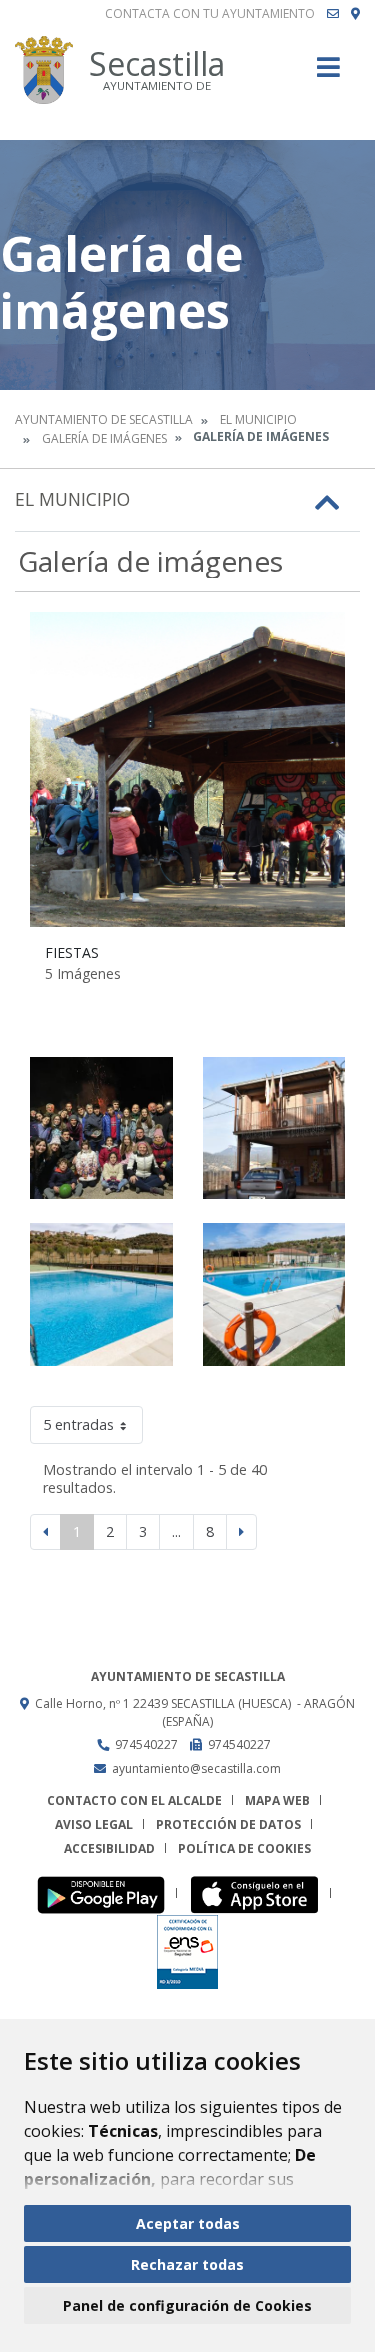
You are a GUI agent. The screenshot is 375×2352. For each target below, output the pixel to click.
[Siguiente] (241, 1532)
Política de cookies (244, 1848)
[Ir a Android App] (106, 1893)
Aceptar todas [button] (188, 2223)
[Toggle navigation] (328, 73)
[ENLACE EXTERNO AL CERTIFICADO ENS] (187, 1950)
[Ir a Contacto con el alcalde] (333, 14)
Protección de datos (228, 1824)
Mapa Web (277, 1800)
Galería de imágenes (104, 438)
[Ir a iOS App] (260, 1893)
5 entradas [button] (78, 1424)
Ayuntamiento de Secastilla (104, 419)
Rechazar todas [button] (187, 2264)
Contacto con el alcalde (134, 1800)
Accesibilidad (109, 1848)
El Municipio (258, 419)
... (176, 1531)
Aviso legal (94, 1824)
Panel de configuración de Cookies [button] (187, 2305)
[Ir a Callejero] (355, 14)
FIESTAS (72, 952)
